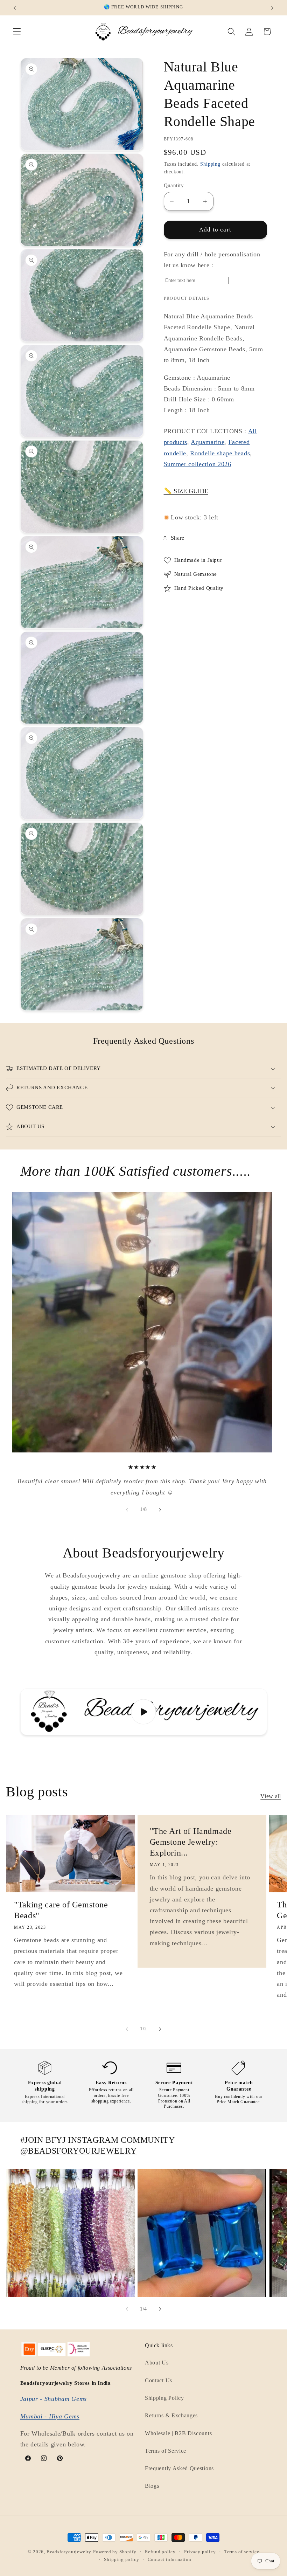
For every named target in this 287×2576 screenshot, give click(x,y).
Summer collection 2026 (198, 464)
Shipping (210, 164)
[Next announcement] (272, 8)
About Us (157, 2363)
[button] (17, 32)
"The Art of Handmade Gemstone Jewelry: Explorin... (190, 1842)
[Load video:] (144, 1712)
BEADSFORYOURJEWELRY (82, 2151)
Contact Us (159, 2380)
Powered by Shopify (115, 2552)
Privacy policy (200, 2552)
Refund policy (160, 2552)
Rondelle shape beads (220, 453)
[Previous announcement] (15, 8)
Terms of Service (166, 2451)
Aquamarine (208, 442)
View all (271, 1796)
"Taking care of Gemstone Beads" (61, 1910)
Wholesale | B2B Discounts (178, 2433)
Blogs (152, 2486)
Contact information (170, 2560)
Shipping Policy (164, 2398)
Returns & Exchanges (171, 2415)
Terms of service (242, 2552)
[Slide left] (127, 1510)
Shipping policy (121, 2560)
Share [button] (178, 538)
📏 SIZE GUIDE (186, 491)
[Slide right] (160, 1510)
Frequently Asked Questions (179, 2468)
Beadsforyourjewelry (69, 2552)
